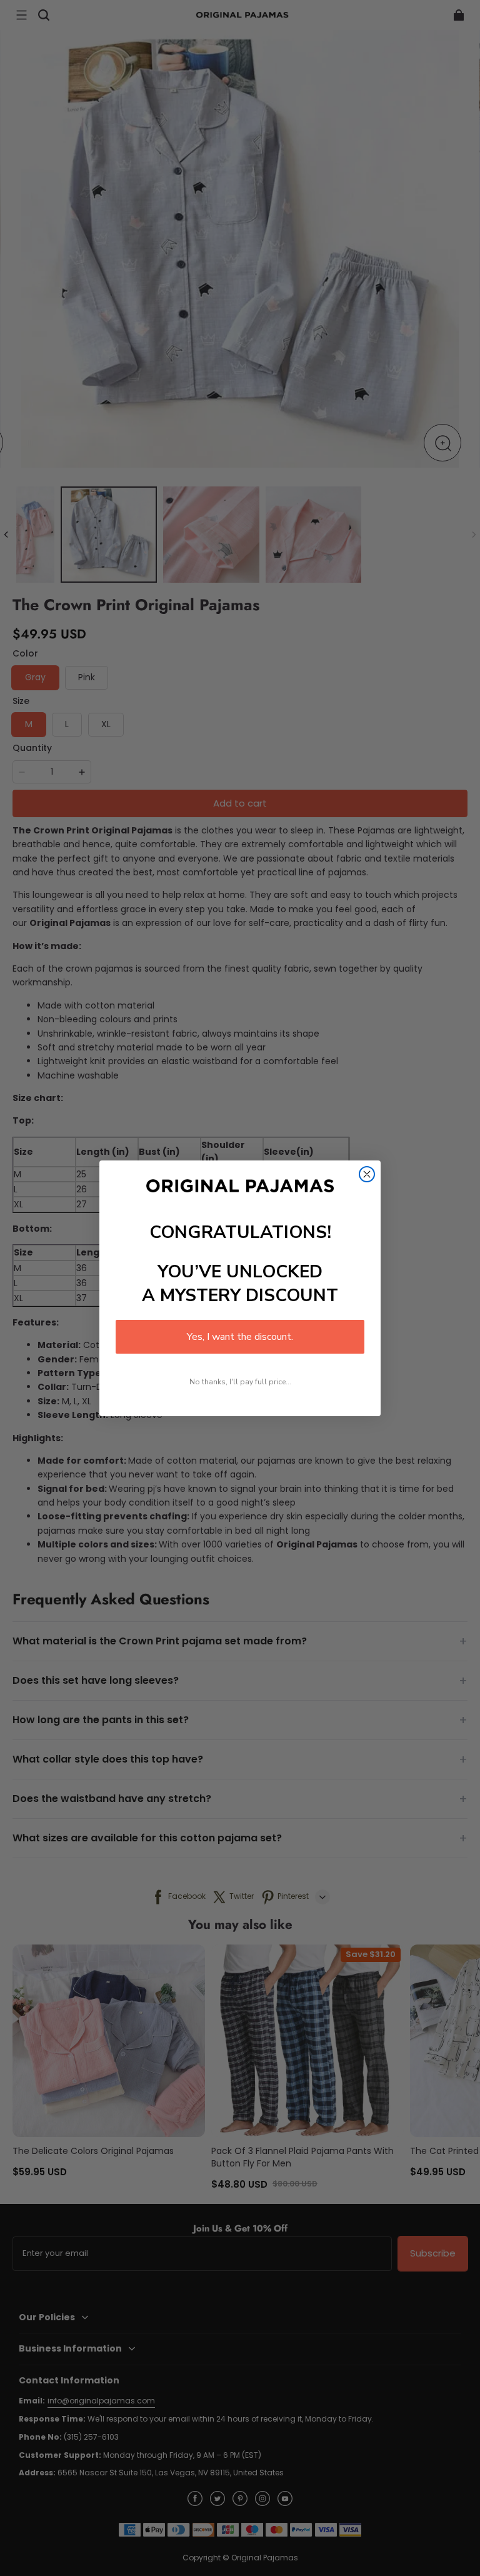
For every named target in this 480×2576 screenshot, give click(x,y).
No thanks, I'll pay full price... (240, 1382)
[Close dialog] (367, 1174)
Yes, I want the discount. (240, 1337)
